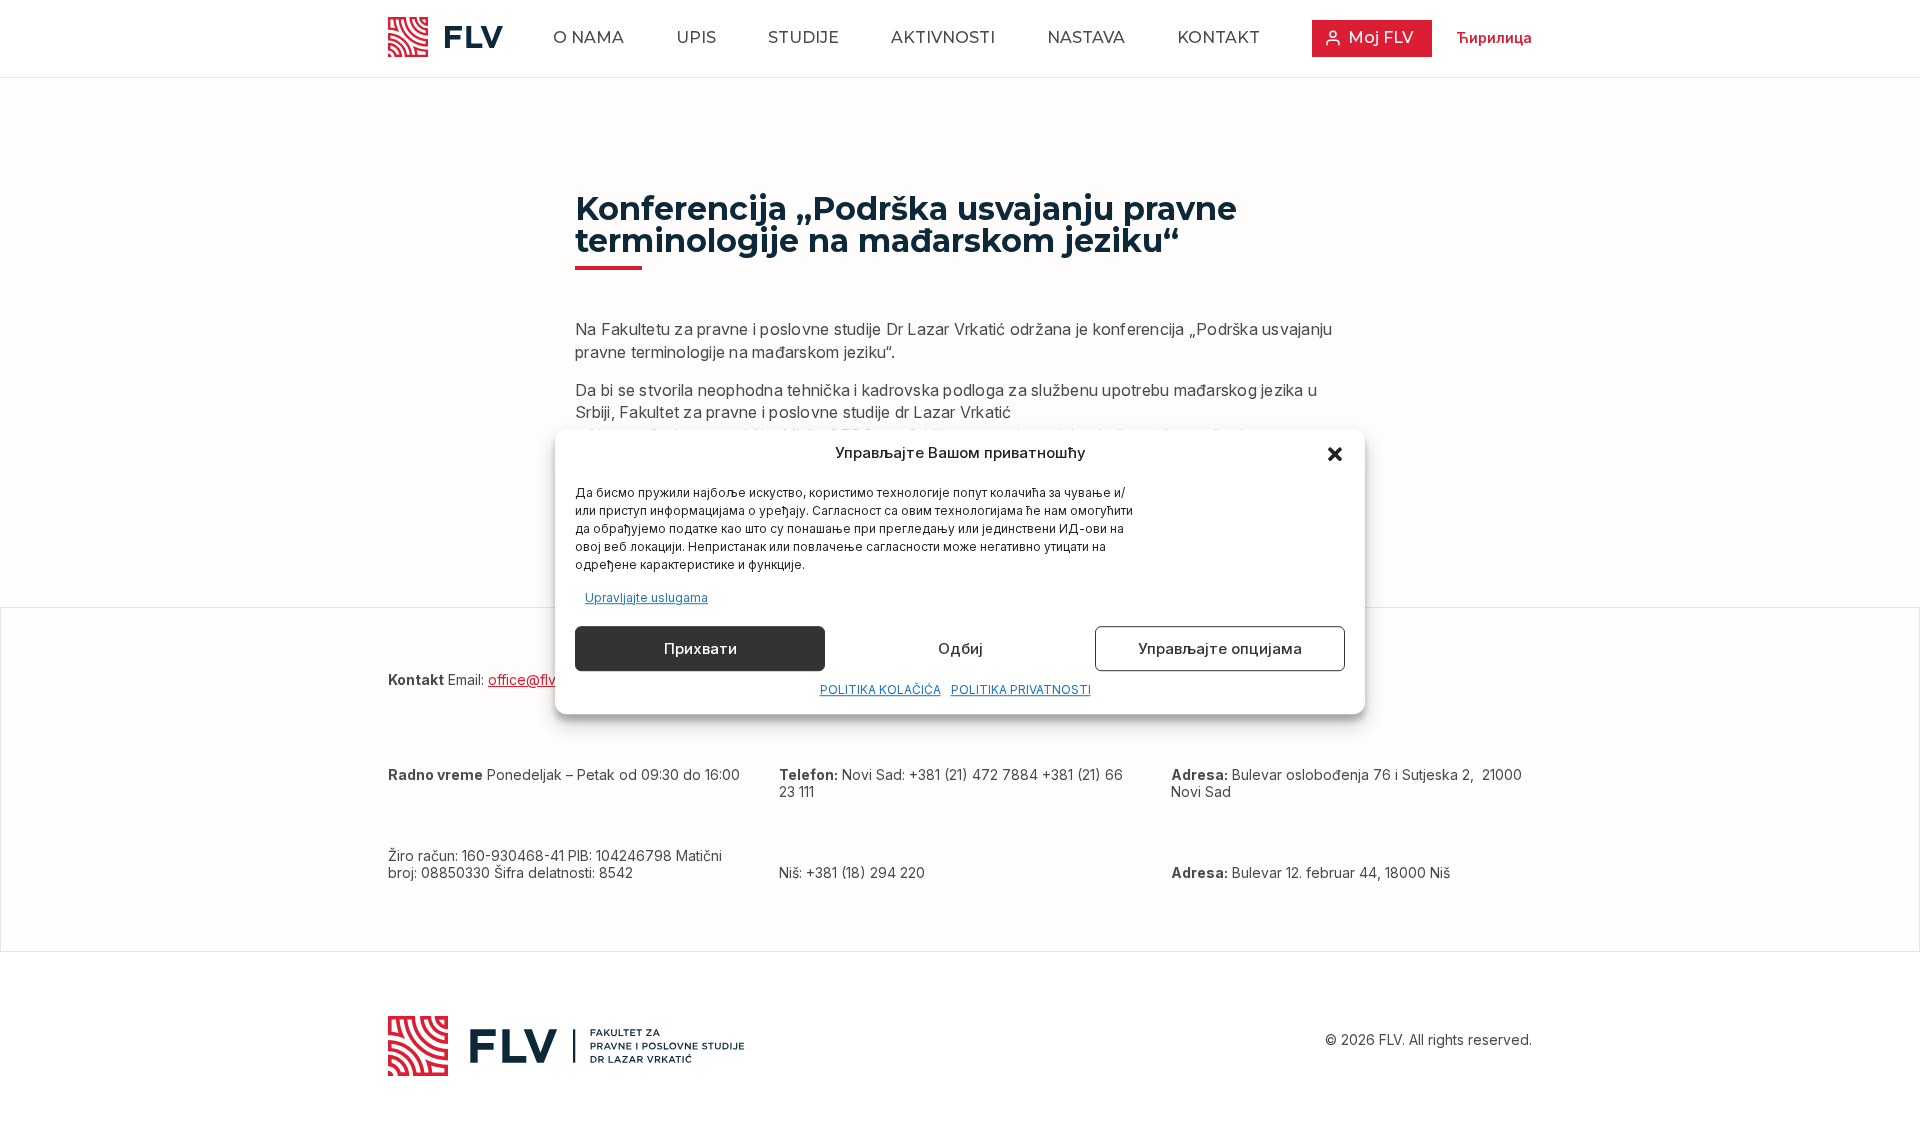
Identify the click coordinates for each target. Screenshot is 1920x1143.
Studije (803, 37)
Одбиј (960, 648)
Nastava (1086, 37)
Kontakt (1218, 37)
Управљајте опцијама (1220, 648)
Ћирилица (1494, 37)
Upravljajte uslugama (646, 597)
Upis (696, 37)
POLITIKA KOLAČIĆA (880, 690)
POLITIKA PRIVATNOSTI (1021, 690)
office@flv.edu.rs (543, 679)
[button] (1335, 454)
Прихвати (700, 648)
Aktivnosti (943, 37)
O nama (588, 37)
